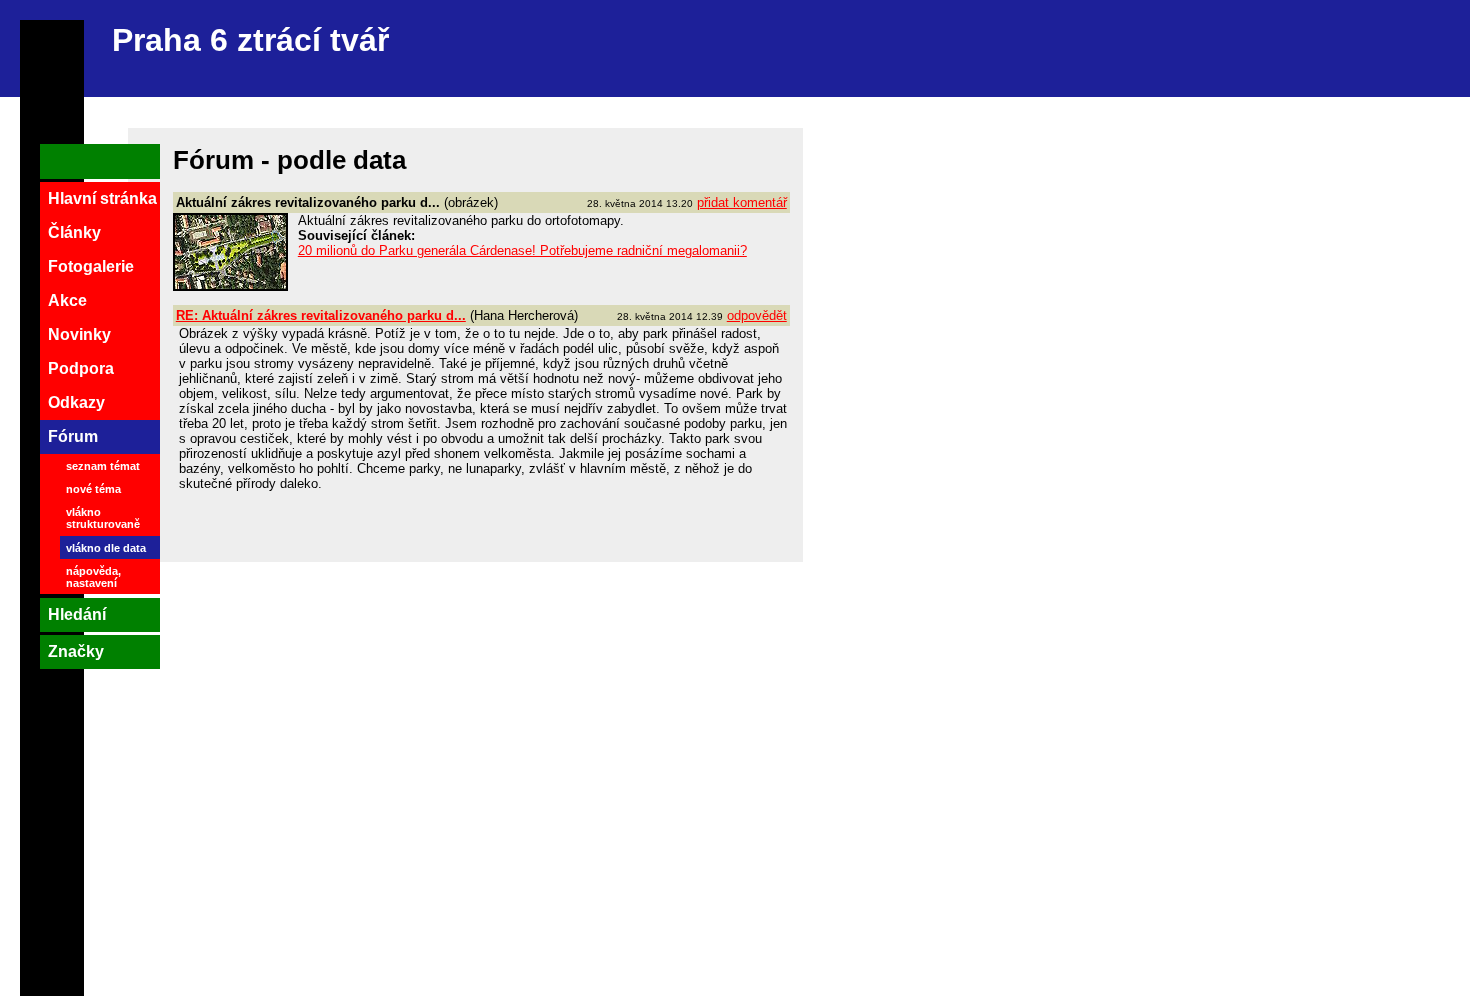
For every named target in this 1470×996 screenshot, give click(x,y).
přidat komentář (742, 202)
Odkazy (76, 402)
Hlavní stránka (102, 198)
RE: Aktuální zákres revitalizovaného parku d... (321, 315)
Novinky (79, 334)
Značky (76, 651)
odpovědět (757, 315)
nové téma (93, 489)
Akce (67, 300)
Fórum (73, 436)
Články (74, 232)
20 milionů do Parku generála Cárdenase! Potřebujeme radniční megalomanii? (522, 250)
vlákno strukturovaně (103, 518)
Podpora (81, 368)
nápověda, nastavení (93, 577)
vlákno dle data (106, 548)
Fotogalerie (91, 266)
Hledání (77, 614)
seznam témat (103, 466)
